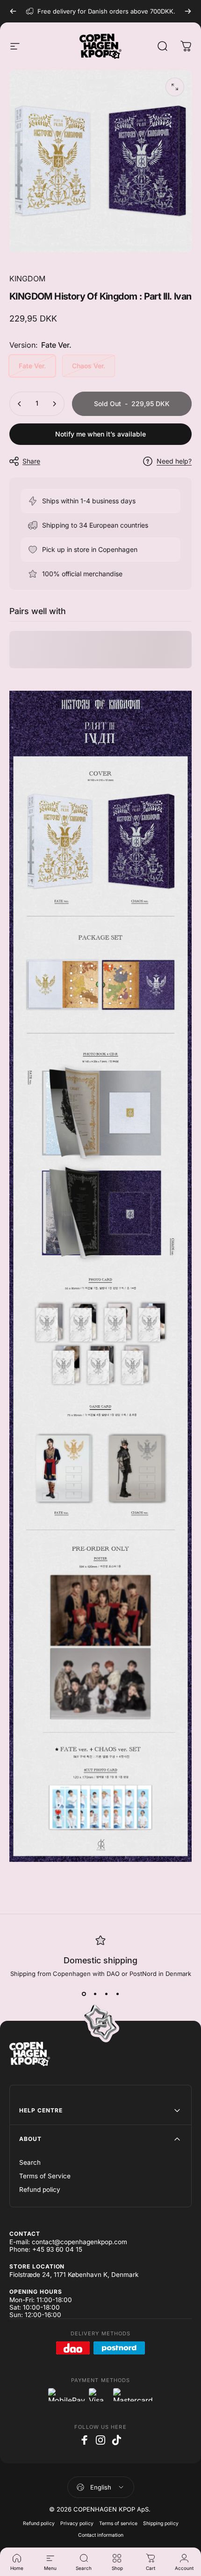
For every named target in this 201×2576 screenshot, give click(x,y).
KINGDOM (27, 279)
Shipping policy (161, 2523)
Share (31, 461)
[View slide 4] (117, 1994)
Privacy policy (77, 2523)
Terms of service (118, 2523)
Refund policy (40, 2190)
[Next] (188, 11)
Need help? (174, 461)
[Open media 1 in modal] (175, 87)
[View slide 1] (84, 1994)
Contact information (101, 2535)
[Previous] (13, 11)
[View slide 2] (95, 1994)
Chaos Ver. (89, 366)
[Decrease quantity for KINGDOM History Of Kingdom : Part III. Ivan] (20, 404)
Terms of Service (45, 2176)
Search (30, 2162)
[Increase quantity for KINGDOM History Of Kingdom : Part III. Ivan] (54, 404)
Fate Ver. (32, 366)
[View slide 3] (106, 1994)
